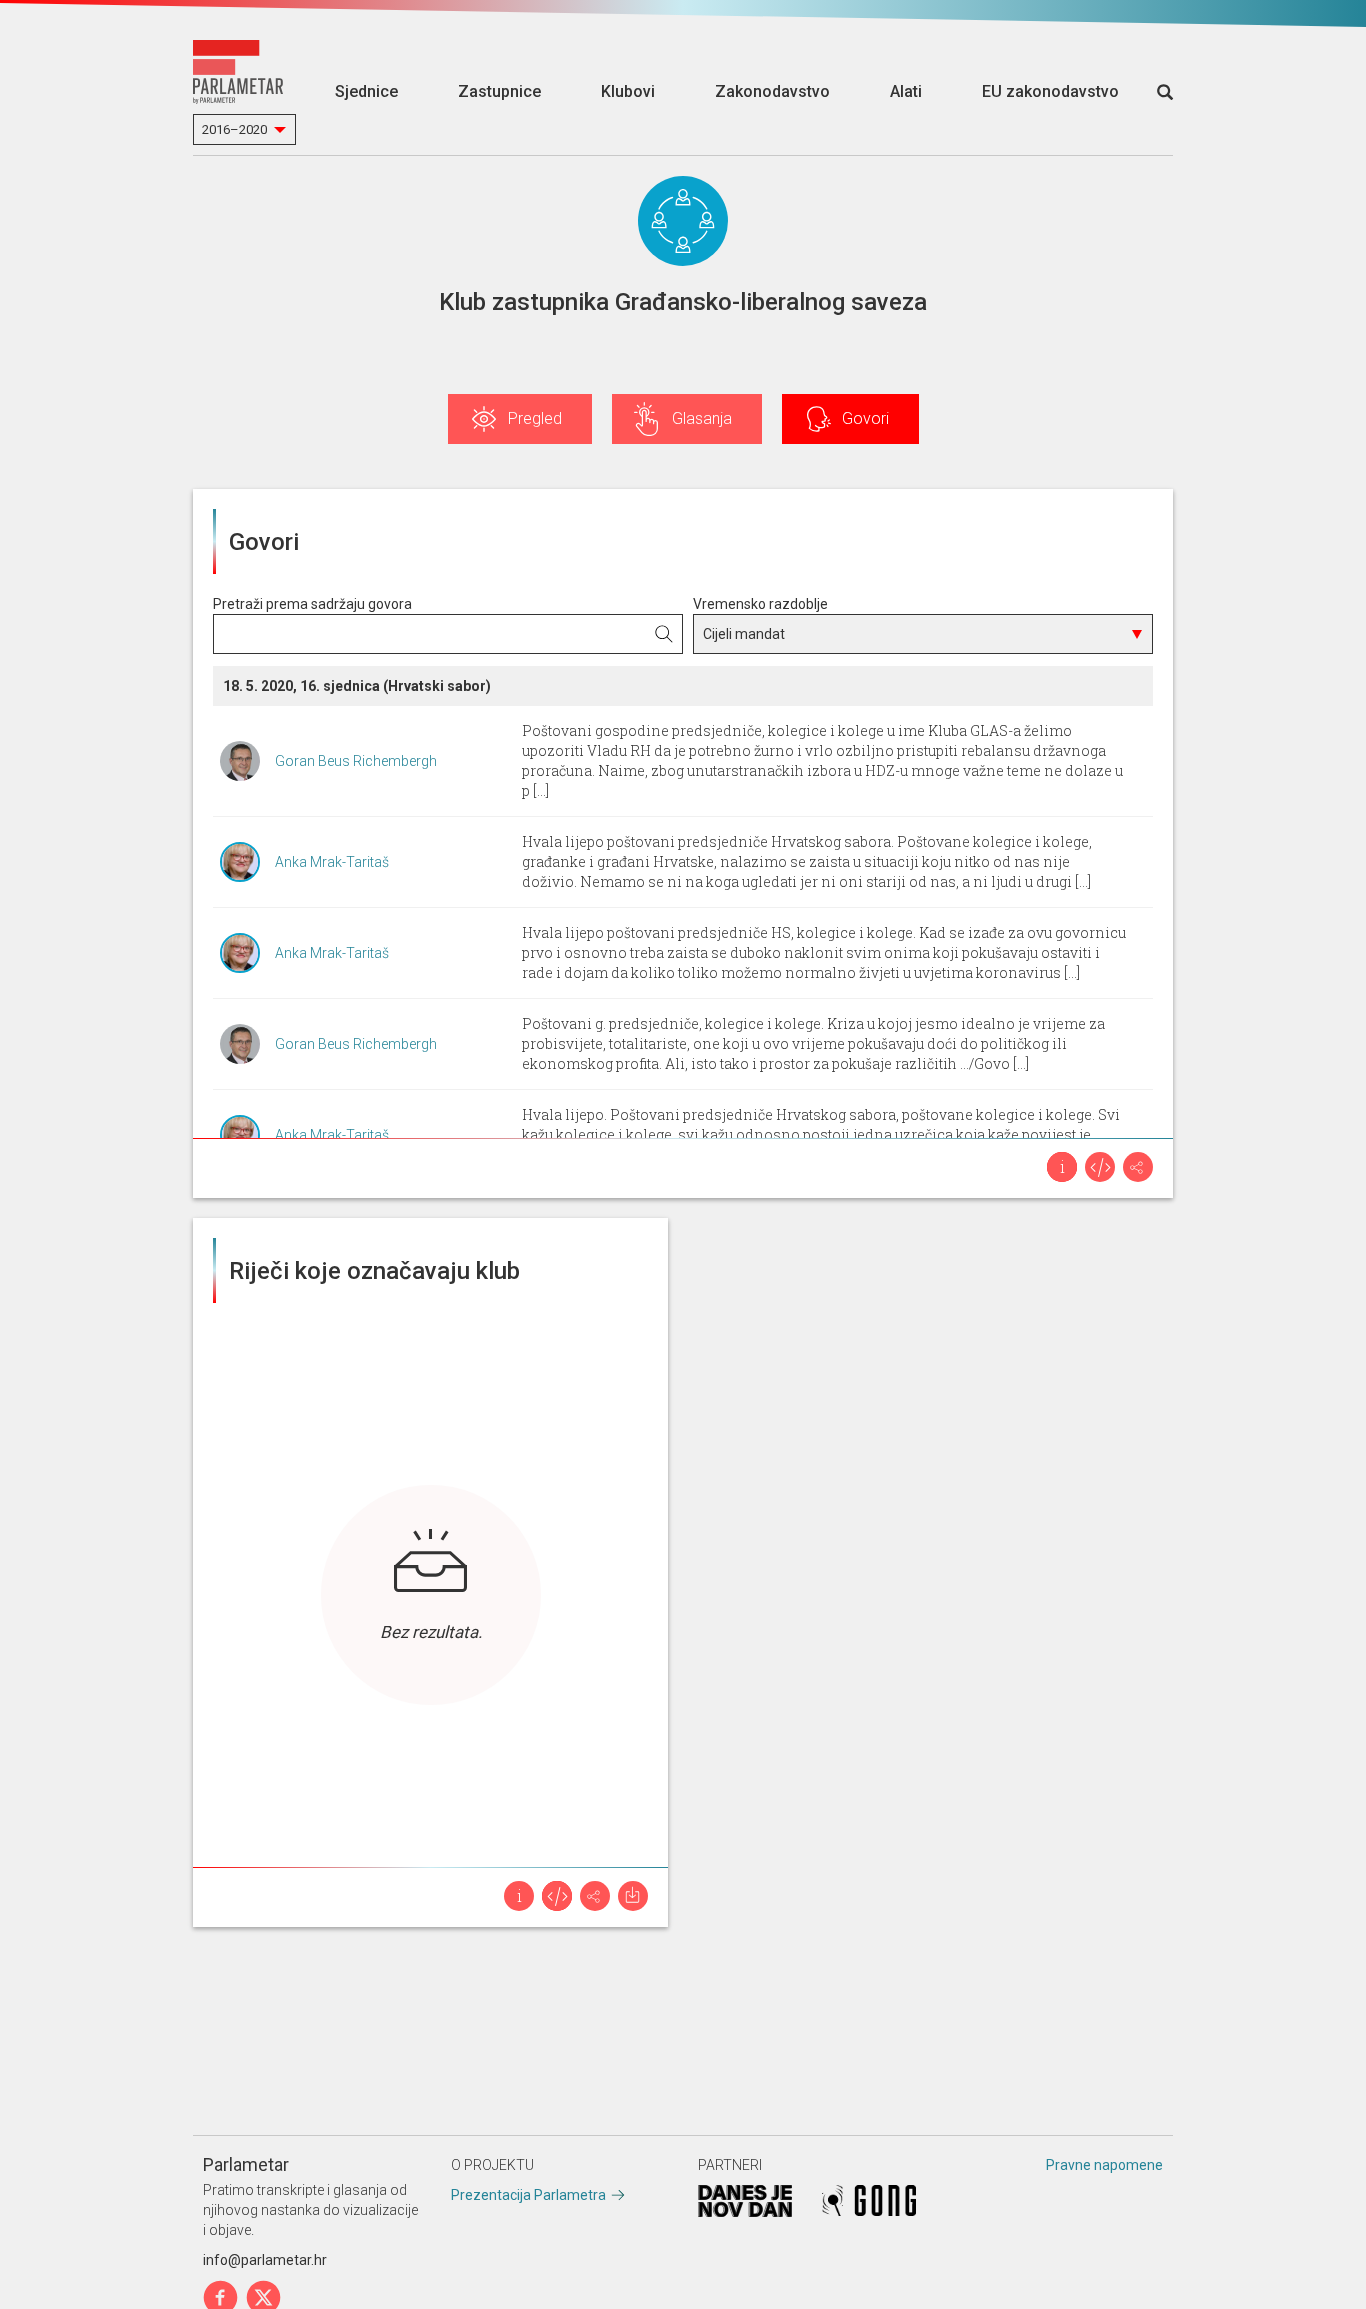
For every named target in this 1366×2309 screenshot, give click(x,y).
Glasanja (702, 418)
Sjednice (366, 91)
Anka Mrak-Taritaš (332, 862)
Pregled (535, 418)
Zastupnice (499, 91)
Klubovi (628, 91)
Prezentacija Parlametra (528, 2195)
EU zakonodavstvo (1050, 91)
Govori (865, 418)
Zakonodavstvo (772, 91)
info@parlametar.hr (265, 2260)
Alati (906, 91)
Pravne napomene (1104, 2165)
